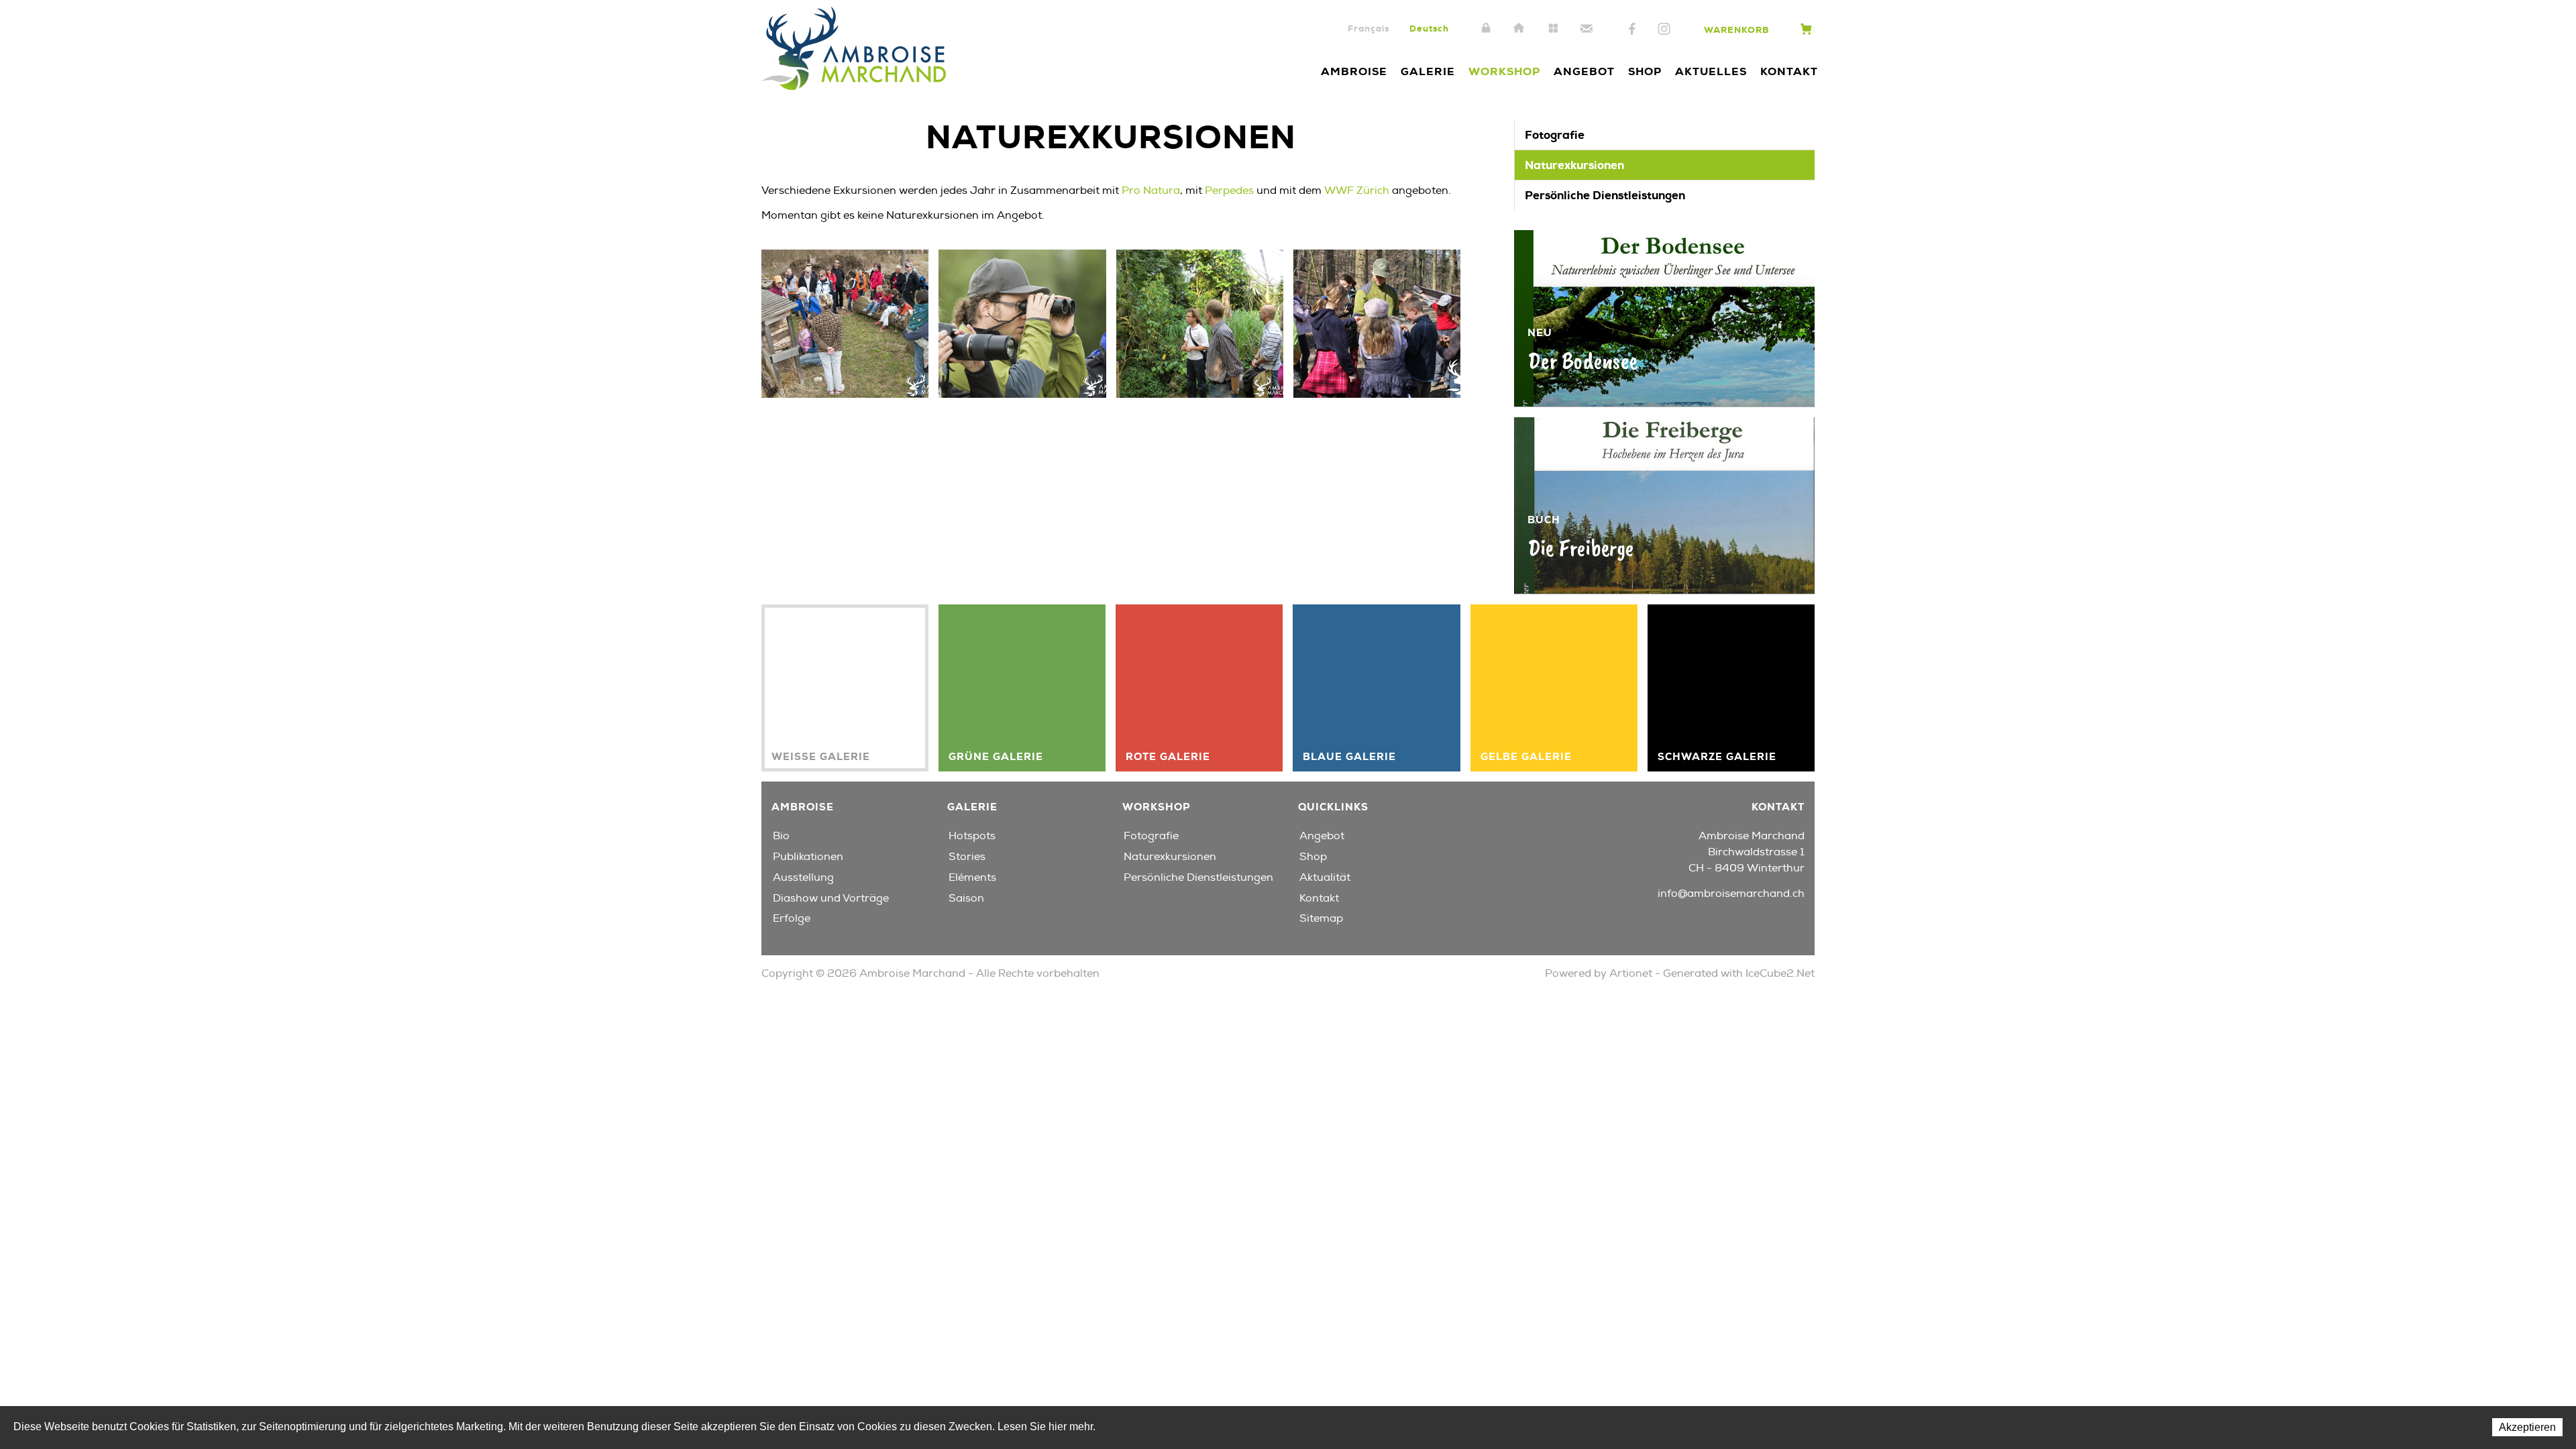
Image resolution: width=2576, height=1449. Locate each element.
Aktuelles (1711, 71)
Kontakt (1587, 29)
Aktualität (1325, 877)
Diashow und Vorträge (831, 898)
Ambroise (1354, 71)
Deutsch (1429, 29)
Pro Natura (1151, 191)
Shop (1645, 71)
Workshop (1504, 71)
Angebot (1584, 71)
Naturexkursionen (1574, 165)
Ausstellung (803, 877)
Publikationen (808, 857)
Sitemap (1553, 29)
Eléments (972, 877)
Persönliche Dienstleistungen (1605, 195)
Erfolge (792, 918)
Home (1519, 29)
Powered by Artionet (1599, 973)
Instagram (1664, 30)
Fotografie (1555, 135)
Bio (781, 836)
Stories (967, 857)
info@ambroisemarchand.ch (1731, 894)
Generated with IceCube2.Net (1739, 973)
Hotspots (972, 836)
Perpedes (1229, 191)
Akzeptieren (2527, 1427)
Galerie (1428, 71)
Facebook (1632, 30)
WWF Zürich (1358, 191)
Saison (966, 898)
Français (1368, 29)
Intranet (1486, 29)
